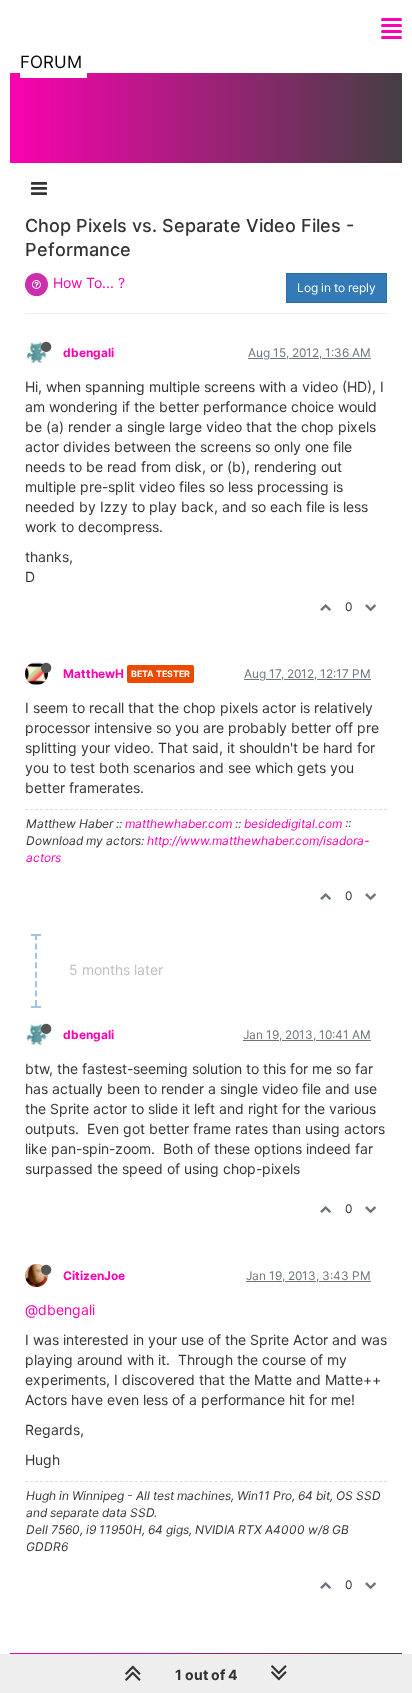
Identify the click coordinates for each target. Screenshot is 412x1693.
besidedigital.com (293, 823)
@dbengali (60, 1309)
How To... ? (89, 282)
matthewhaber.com (178, 823)
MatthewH (93, 673)
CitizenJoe (94, 1275)
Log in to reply (336, 287)
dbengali (88, 352)
